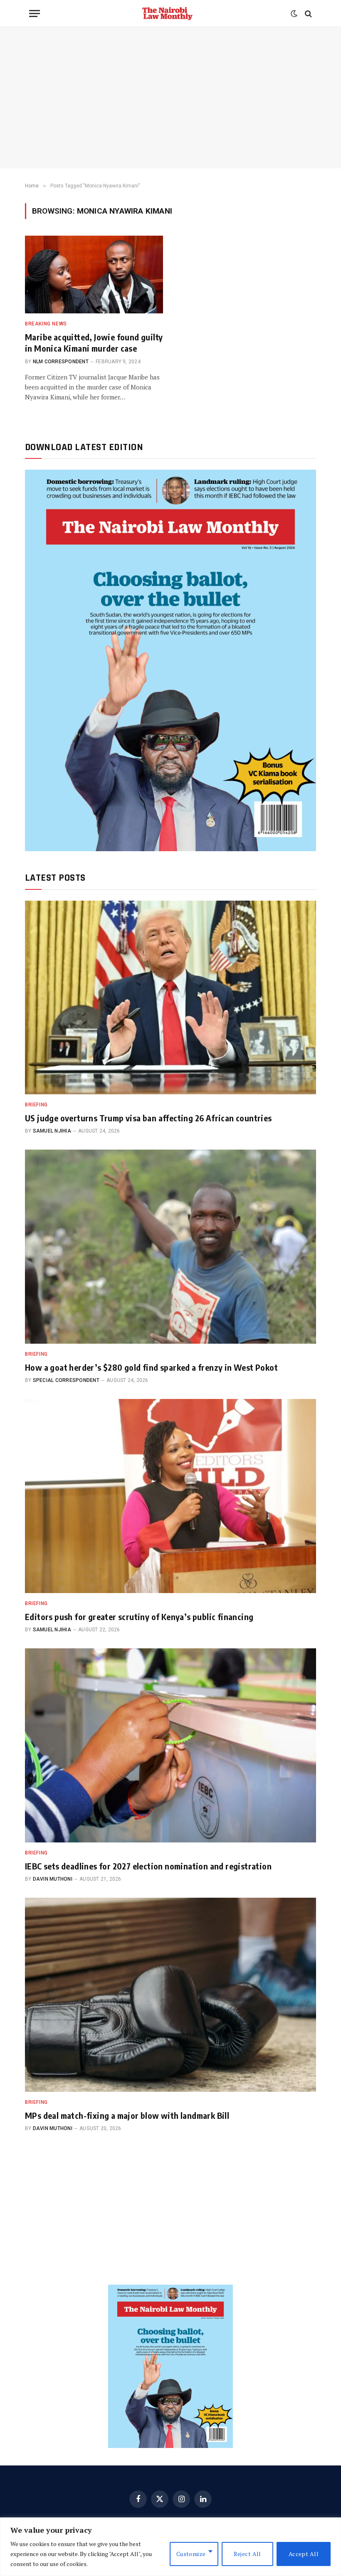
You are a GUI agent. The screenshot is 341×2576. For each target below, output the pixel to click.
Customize (191, 2554)
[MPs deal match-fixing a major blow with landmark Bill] (170, 1995)
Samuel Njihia (52, 1131)
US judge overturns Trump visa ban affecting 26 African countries (148, 1118)
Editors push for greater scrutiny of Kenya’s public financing (139, 1617)
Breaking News (46, 324)
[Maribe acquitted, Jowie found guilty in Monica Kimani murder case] (94, 275)
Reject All (247, 2554)
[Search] (308, 14)
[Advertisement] (170, 98)
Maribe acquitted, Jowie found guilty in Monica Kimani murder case (94, 342)
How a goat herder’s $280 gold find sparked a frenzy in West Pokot (151, 1367)
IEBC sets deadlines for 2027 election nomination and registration (148, 1866)
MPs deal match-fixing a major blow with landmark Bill (127, 2115)
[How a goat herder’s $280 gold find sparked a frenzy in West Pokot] (170, 1247)
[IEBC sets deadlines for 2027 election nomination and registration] (170, 1745)
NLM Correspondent (61, 362)
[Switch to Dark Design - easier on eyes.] (294, 14)
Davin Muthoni (53, 1879)
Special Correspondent (66, 1380)
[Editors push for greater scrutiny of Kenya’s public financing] (170, 1496)
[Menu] (35, 14)
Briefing (36, 1105)
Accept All (304, 2554)
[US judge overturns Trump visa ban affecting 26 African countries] (170, 998)
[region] (170, 2547)
